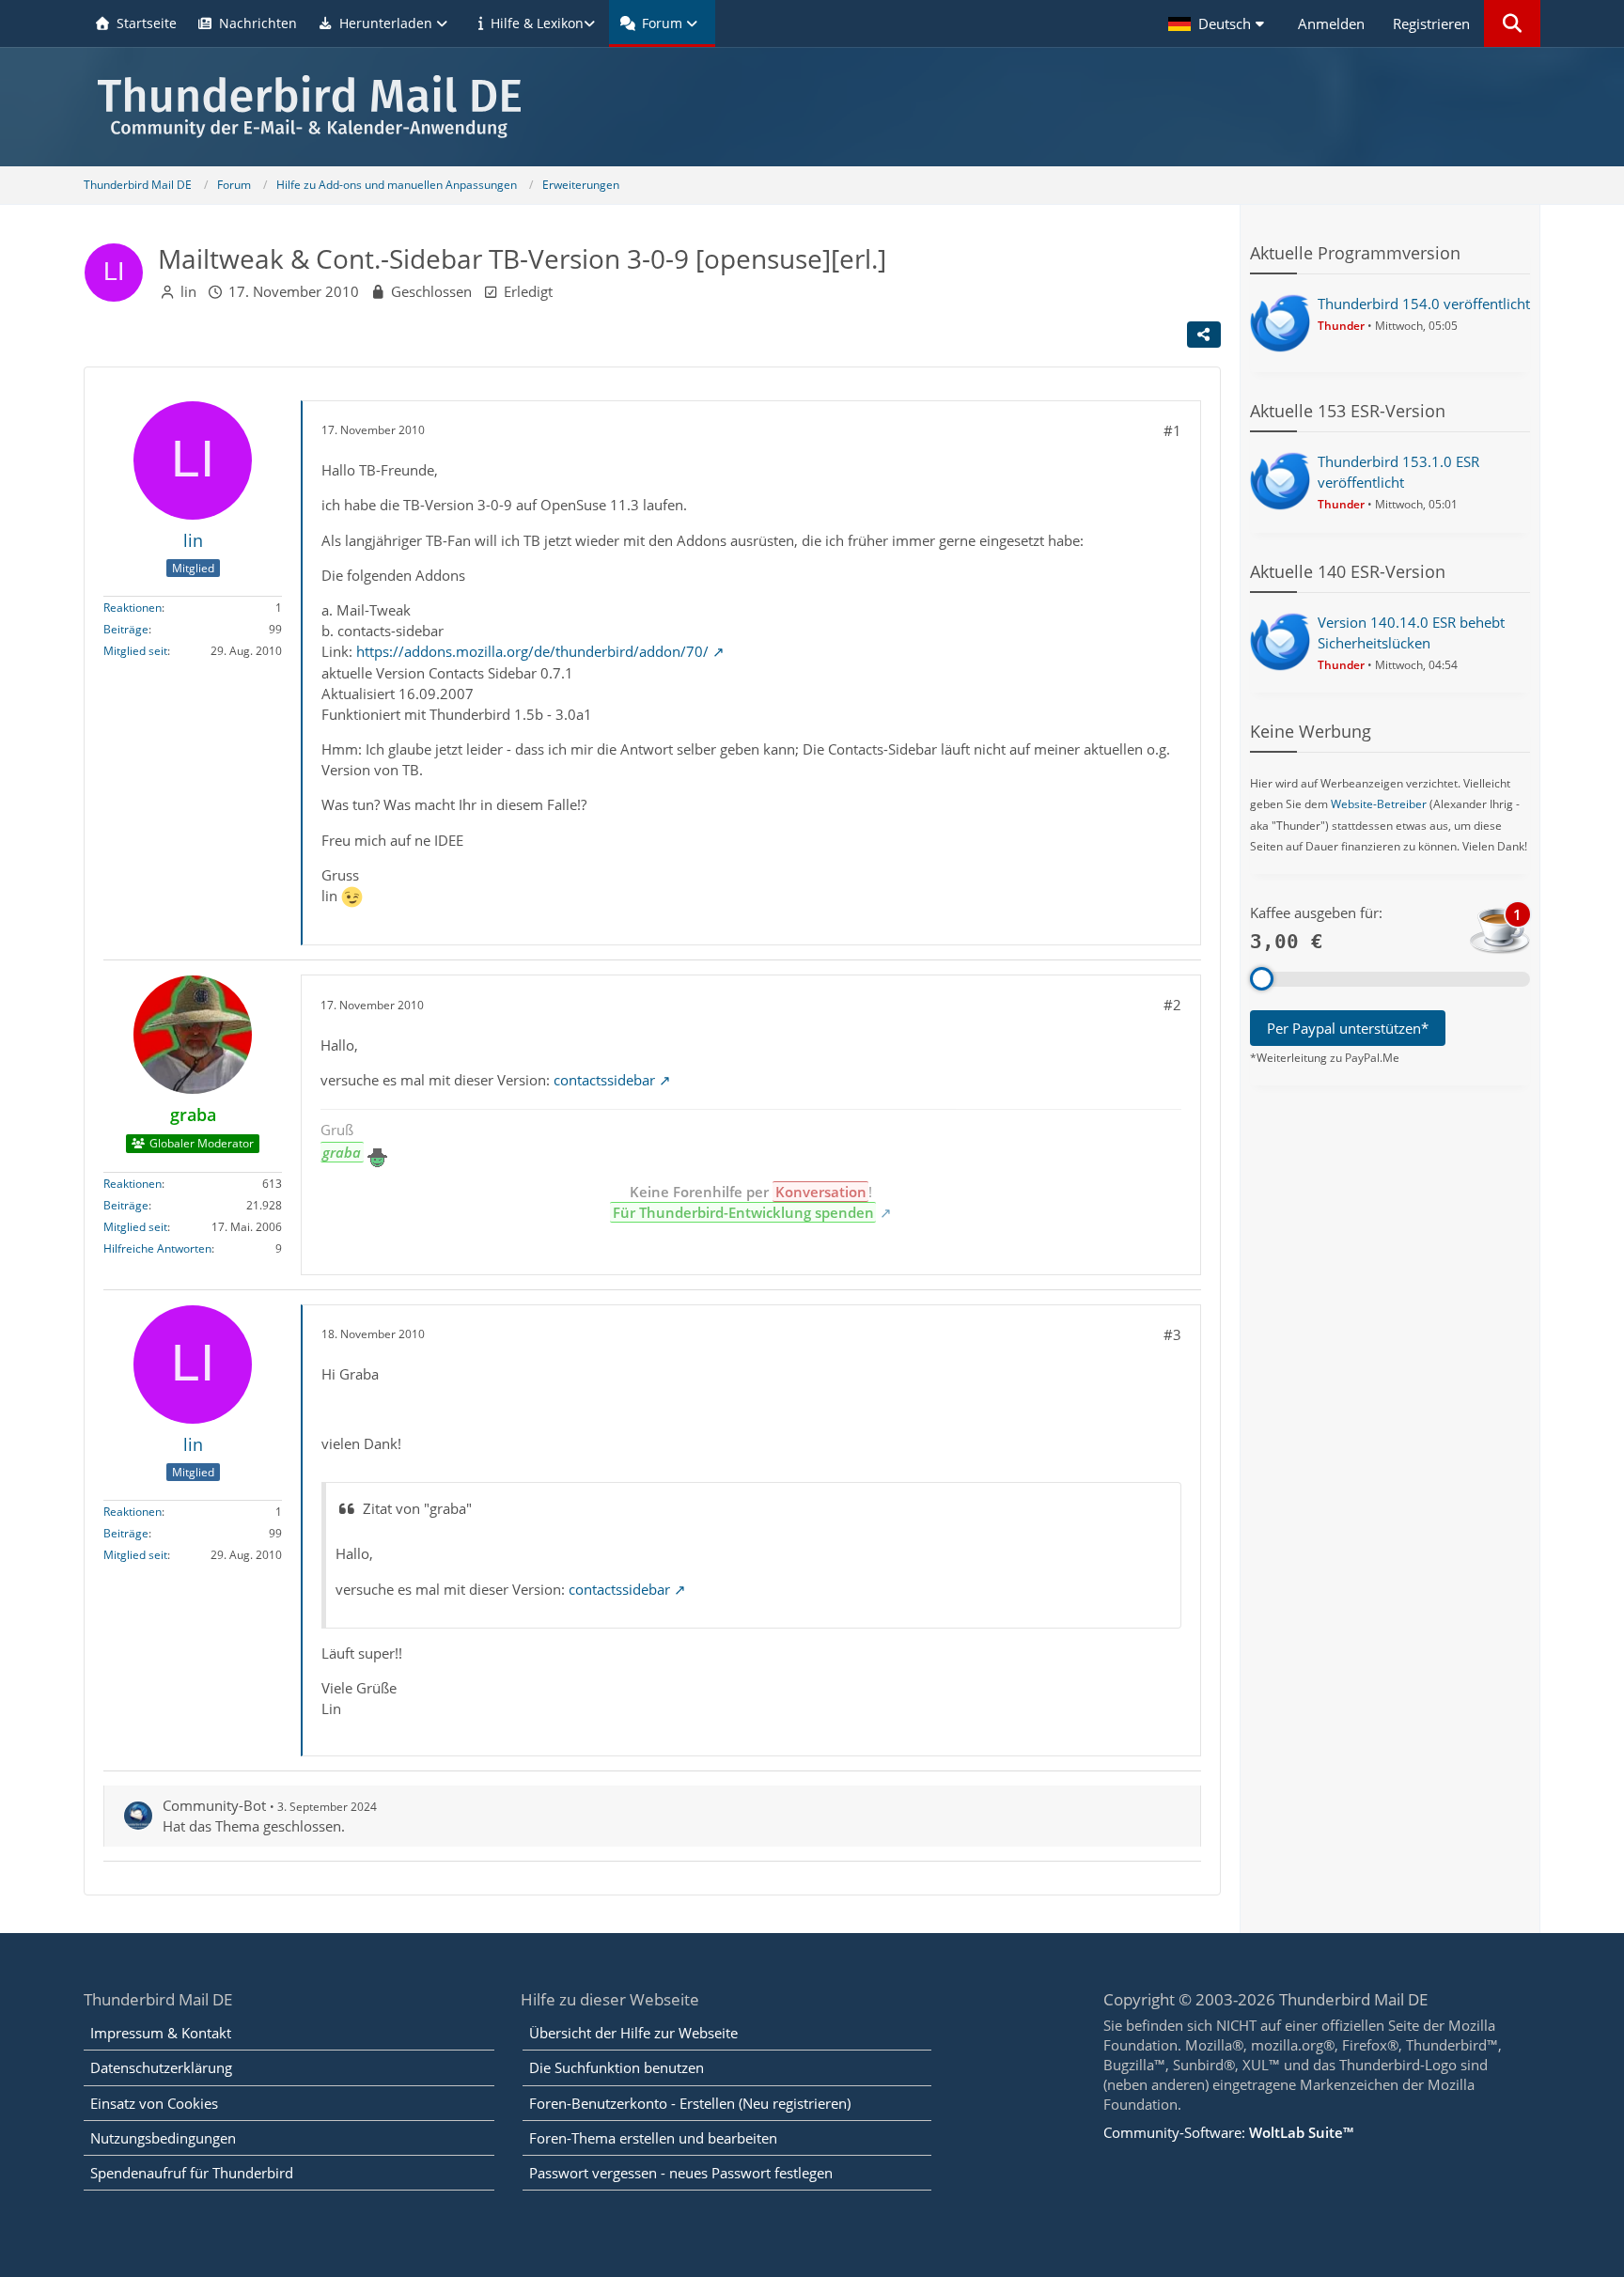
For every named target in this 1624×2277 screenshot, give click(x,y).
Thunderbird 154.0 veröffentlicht (1424, 304)
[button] (1219, 23)
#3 (1172, 1334)
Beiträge (126, 630)
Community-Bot (214, 1805)
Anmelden (1331, 23)
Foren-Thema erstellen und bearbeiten (653, 2138)
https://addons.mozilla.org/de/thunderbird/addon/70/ (532, 651)
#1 (1172, 430)
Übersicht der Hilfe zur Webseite (633, 2033)
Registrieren (1431, 23)
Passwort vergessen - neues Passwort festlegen (681, 2173)
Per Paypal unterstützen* (1348, 1028)
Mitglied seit (135, 652)
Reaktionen (133, 608)
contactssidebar (604, 1080)
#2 (1172, 1005)
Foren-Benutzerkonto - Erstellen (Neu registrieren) (690, 2103)
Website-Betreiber (1379, 804)
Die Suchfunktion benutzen (617, 2067)
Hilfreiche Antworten (157, 1248)
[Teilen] (1204, 335)
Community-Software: (1228, 2132)
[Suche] (1512, 23)
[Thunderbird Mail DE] (812, 107)
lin (188, 291)
